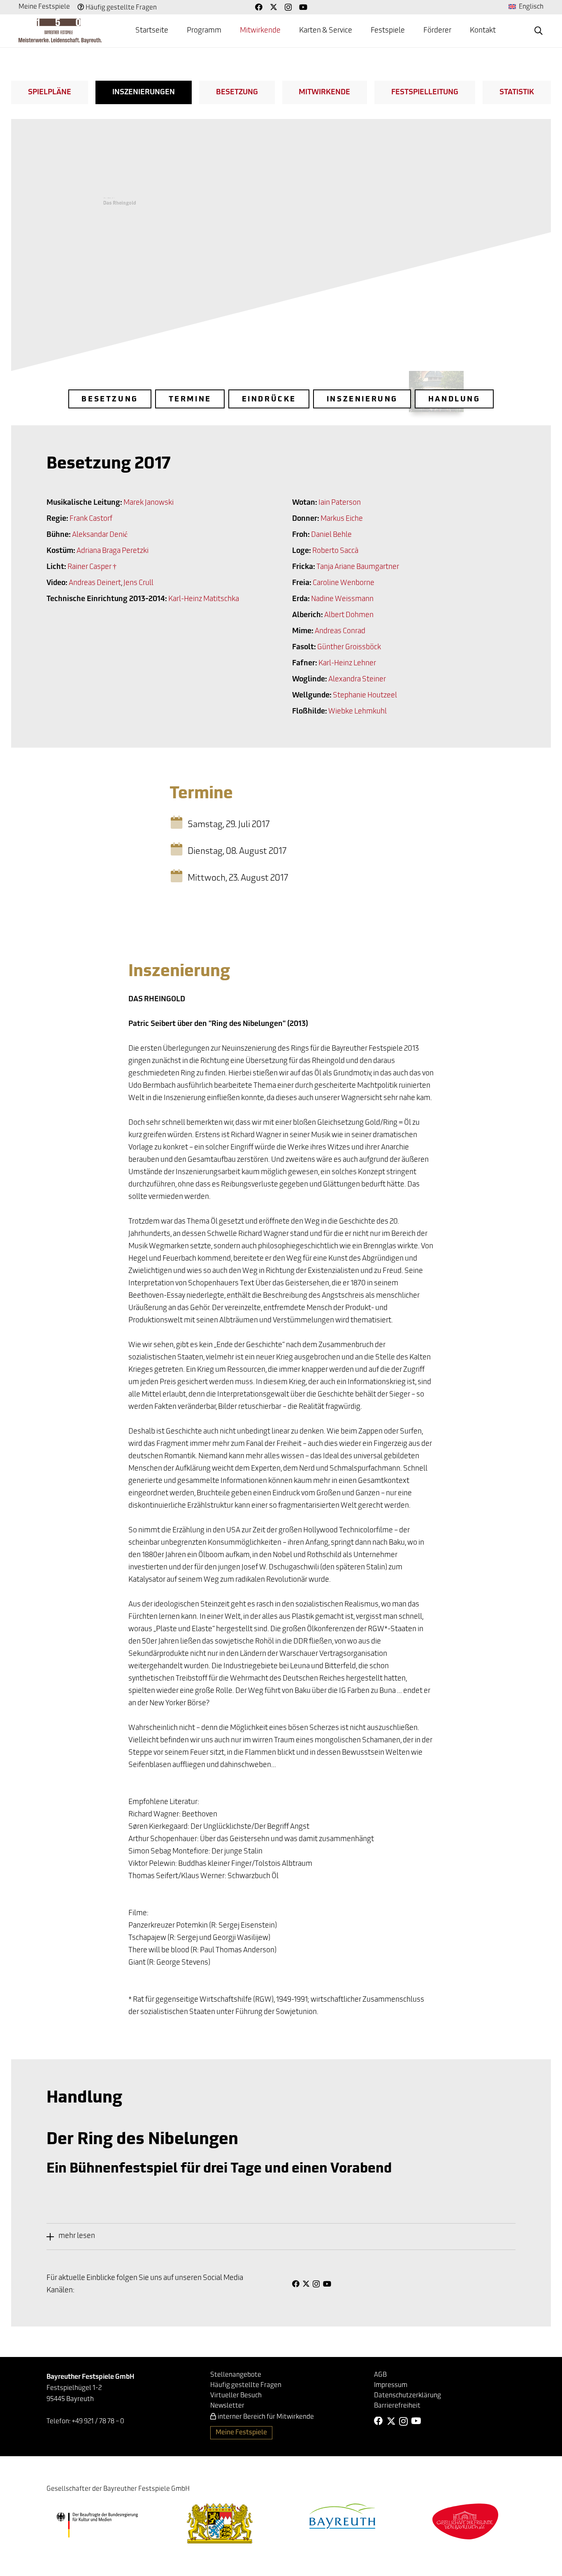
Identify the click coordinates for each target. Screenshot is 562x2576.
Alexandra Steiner (357, 680)
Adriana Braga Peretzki (113, 551)
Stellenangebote (236, 2375)
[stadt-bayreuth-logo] (342, 2516)
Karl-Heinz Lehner (347, 664)
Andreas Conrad (340, 632)
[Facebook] (259, 7)
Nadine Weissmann (342, 599)
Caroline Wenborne (344, 583)
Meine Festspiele (44, 7)
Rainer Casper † (92, 567)
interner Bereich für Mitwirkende (266, 2417)
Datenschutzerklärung (408, 2396)
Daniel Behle (331, 535)
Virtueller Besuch (236, 2396)
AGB (380, 2375)
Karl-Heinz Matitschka (204, 599)
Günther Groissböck (349, 648)
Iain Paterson (340, 503)
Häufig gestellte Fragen (121, 8)
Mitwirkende (324, 93)
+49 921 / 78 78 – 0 (98, 2422)
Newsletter (227, 2406)
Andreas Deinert (95, 583)
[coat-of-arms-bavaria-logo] (220, 2524)
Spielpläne (50, 93)
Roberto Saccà (335, 551)
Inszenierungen (144, 93)
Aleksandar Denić (100, 535)
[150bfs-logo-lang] (60, 31)
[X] (274, 7)
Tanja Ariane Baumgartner (358, 567)
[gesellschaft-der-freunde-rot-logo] (465, 2521)
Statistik (517, 93)
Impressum (391, 2385)
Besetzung (237, 93)
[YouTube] (303, 7)
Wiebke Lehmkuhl (358, 712)
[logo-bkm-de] (97, 2525)
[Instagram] (288, 7)
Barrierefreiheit (397, 2406)
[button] (228, 31)
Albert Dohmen (349, 615)
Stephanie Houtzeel (365, 696)
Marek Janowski (149, 503)
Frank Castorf (91, 519)
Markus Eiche (342, 519)
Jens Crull (138, 583)
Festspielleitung (425, 93)
